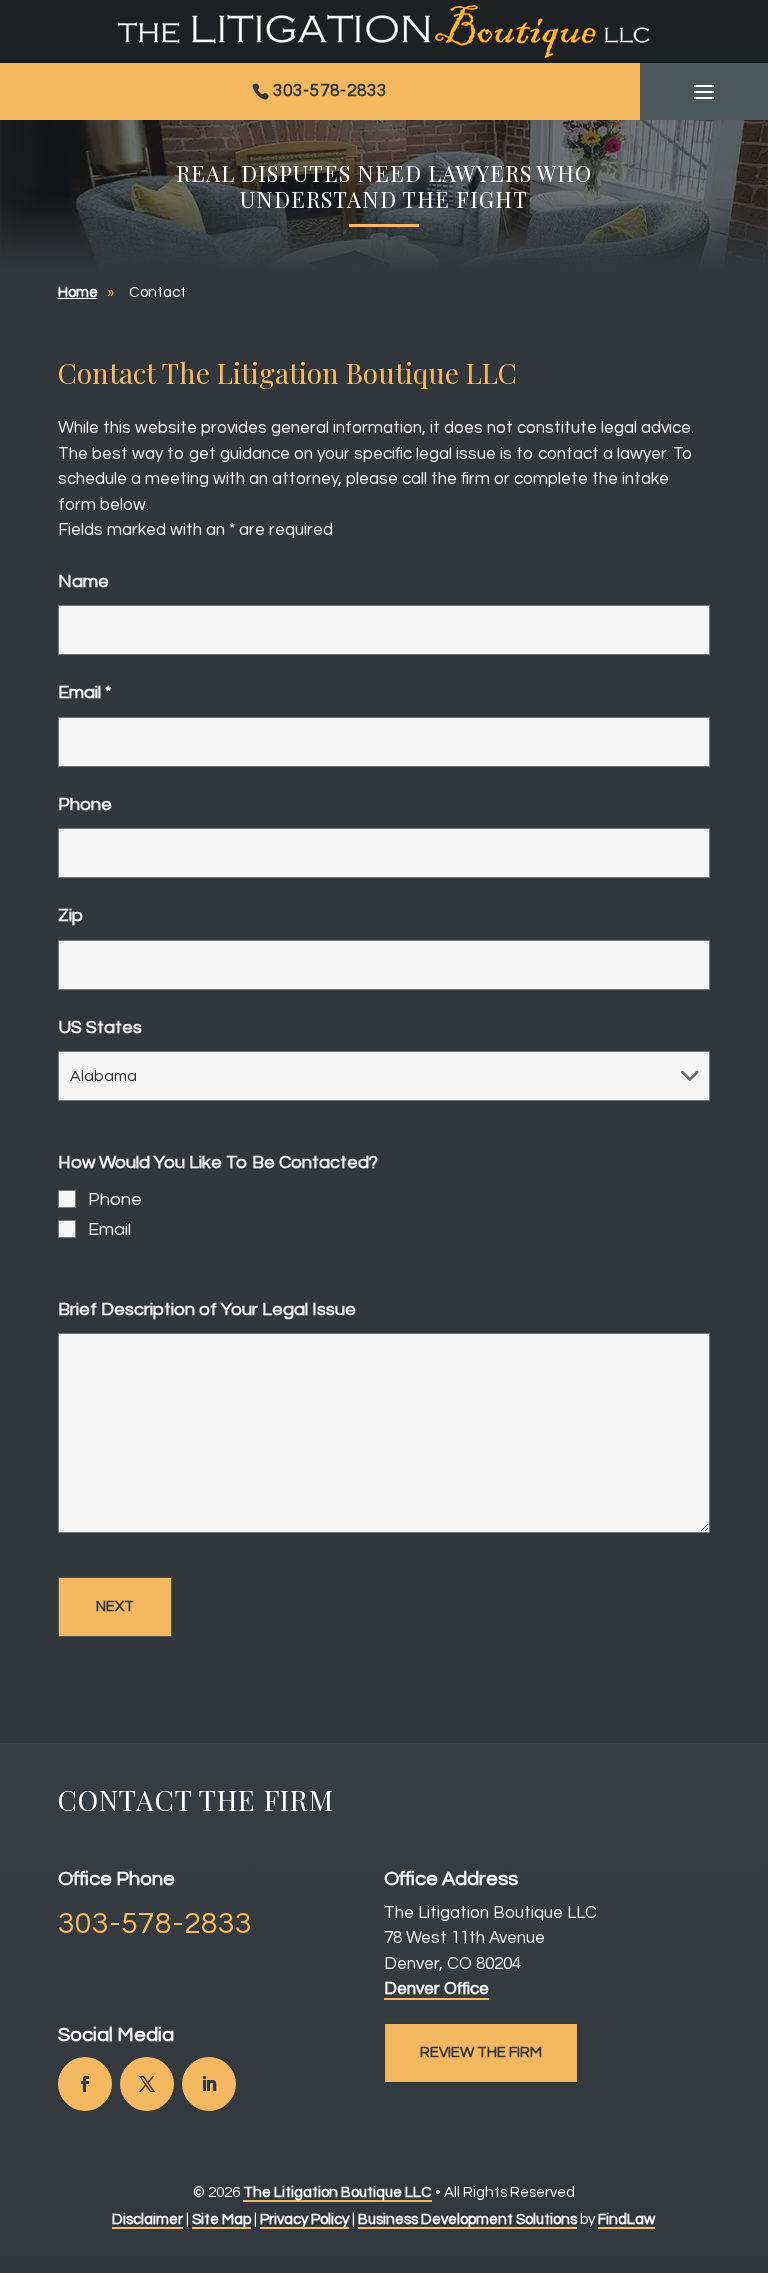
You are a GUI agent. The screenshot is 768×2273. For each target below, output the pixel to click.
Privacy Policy (304, 2219)
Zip (70, 915)
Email (85, 692)
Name (83, 581)
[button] (704, 92)
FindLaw (626, 2219)
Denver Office (436, 1989)
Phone (85, 804)
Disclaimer (147, 2219)
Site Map (221, 2219)
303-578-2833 (330, 91)
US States (100, 1027)
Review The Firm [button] (481, 2052)
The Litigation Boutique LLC (337, 2192)
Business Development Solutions (467, 2219)
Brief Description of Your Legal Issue (207, 1309)
